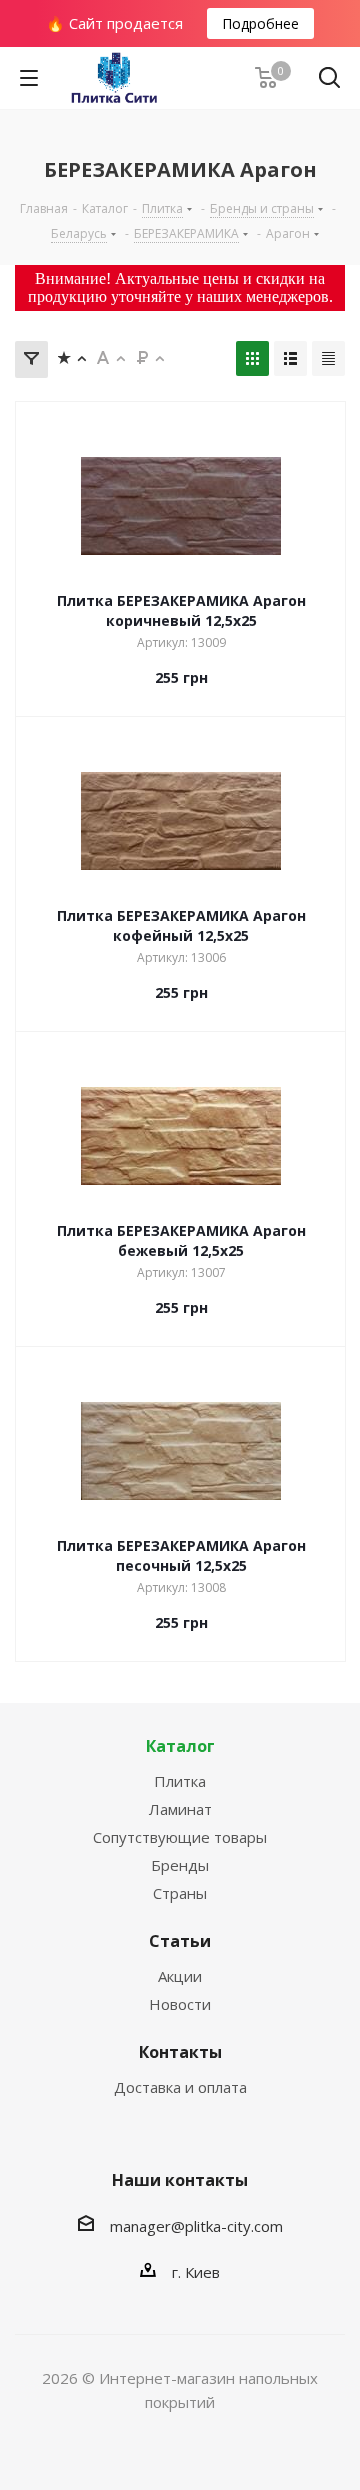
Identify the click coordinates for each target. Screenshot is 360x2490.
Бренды (180, 1865)
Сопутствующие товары (180, 1837)
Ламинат (180, 1809)
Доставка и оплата (180, 2087)
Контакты (180, 2052)
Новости (180, 2004)
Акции (180, 1976)
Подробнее (260, 23)
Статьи (180, 1941)
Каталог (180, 1746)
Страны (180, 1893)
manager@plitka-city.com (196, 2226)
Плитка (180, 1781)
